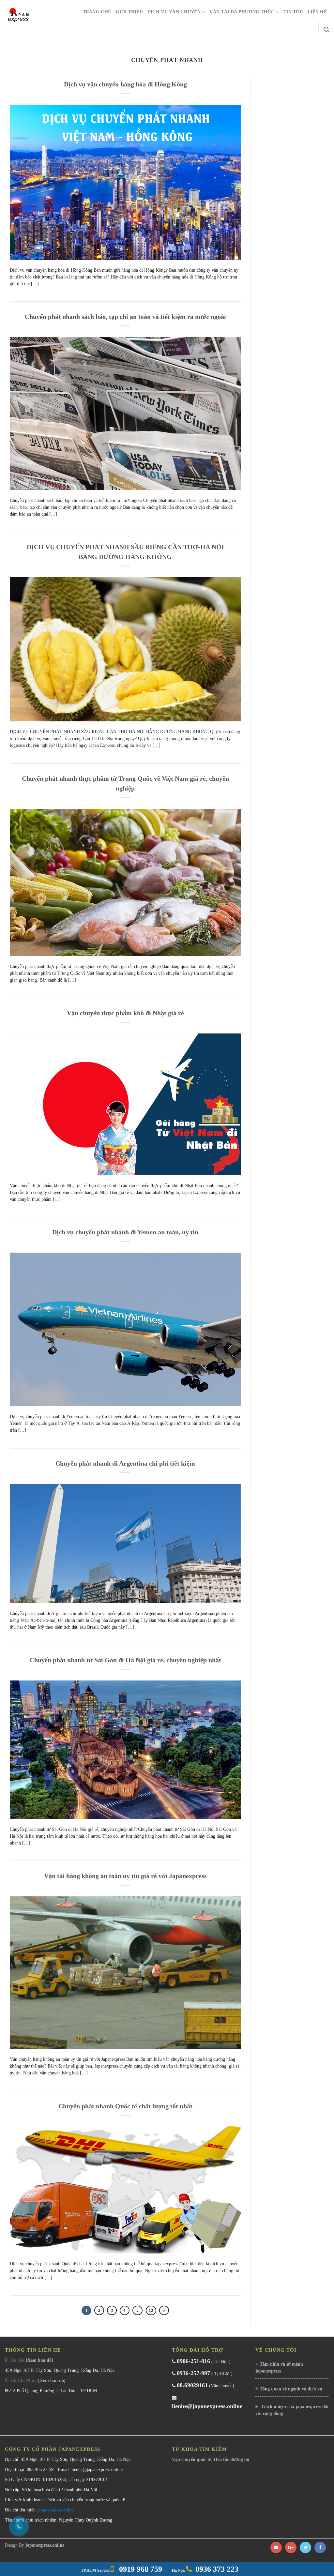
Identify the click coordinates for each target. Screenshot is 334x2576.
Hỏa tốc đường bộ (231, 2459)
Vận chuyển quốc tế (191, 2459)
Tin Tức (293, 12)
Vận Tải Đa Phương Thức (242, 12)
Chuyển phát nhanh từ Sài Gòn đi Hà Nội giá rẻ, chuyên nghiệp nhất (125, 1660)
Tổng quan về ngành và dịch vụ (291, 2389)
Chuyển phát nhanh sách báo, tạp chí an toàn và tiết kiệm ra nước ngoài (125, 317)
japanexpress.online (56, 2510)
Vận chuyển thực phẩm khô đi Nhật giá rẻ (125, 1013)
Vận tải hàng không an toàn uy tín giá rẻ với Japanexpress (125, 1876)
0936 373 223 (217, 2569)
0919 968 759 (140, 2569)
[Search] (326, 30)
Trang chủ (97, 12)
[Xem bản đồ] (39, 2360)
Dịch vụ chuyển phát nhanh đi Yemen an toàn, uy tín (125, 1232)
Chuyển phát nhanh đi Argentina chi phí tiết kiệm (125, 1463)
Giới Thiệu (129, 12)
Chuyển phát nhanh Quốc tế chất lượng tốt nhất (125, 2106)
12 (151, 2310)
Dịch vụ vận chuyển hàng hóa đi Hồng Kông (125, 84)
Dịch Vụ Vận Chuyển (174, 12)
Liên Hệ (317, 12)
